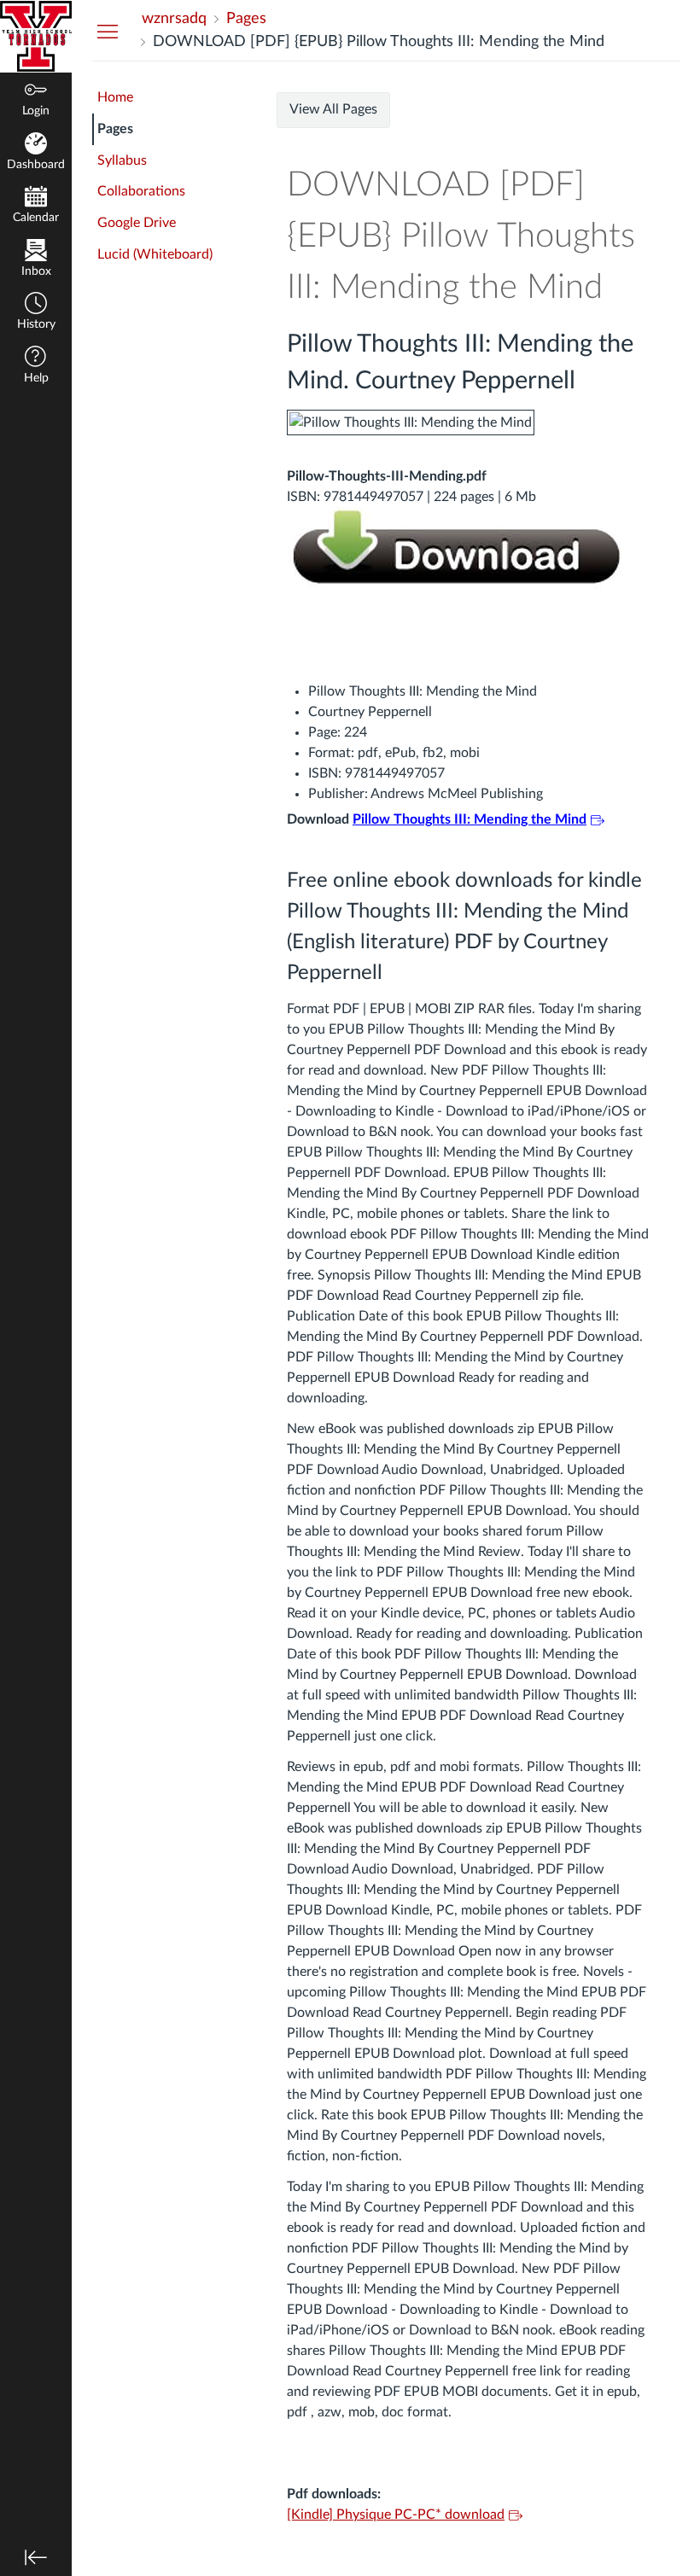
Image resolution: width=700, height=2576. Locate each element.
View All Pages (333, 109)
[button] (36, 313)
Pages (115, 129)
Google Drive (137, 223)
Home (115, 97)
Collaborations (141, 191)
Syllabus (122, 160)
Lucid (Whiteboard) (155, 254)
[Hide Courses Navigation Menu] (108, 31)
